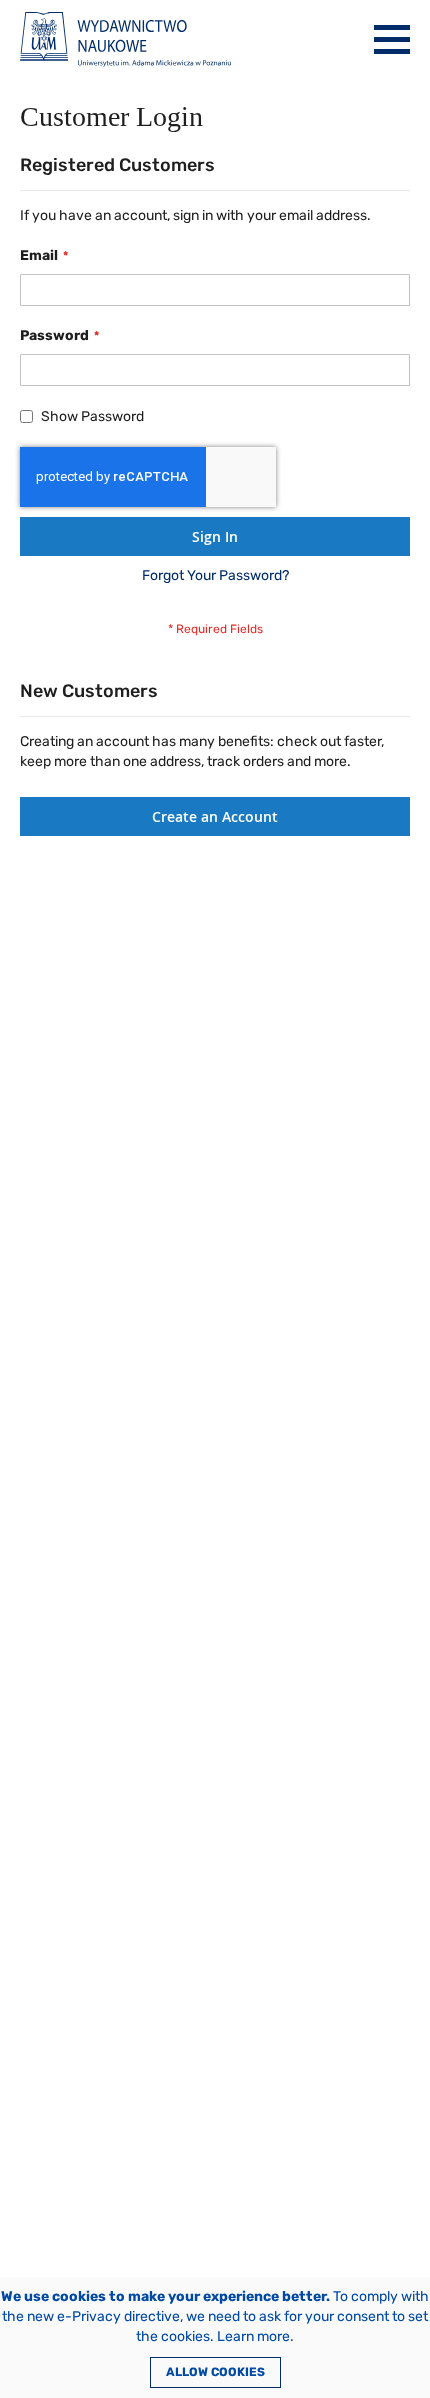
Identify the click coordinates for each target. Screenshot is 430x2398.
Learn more (253, 2336)
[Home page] (125, 39)
